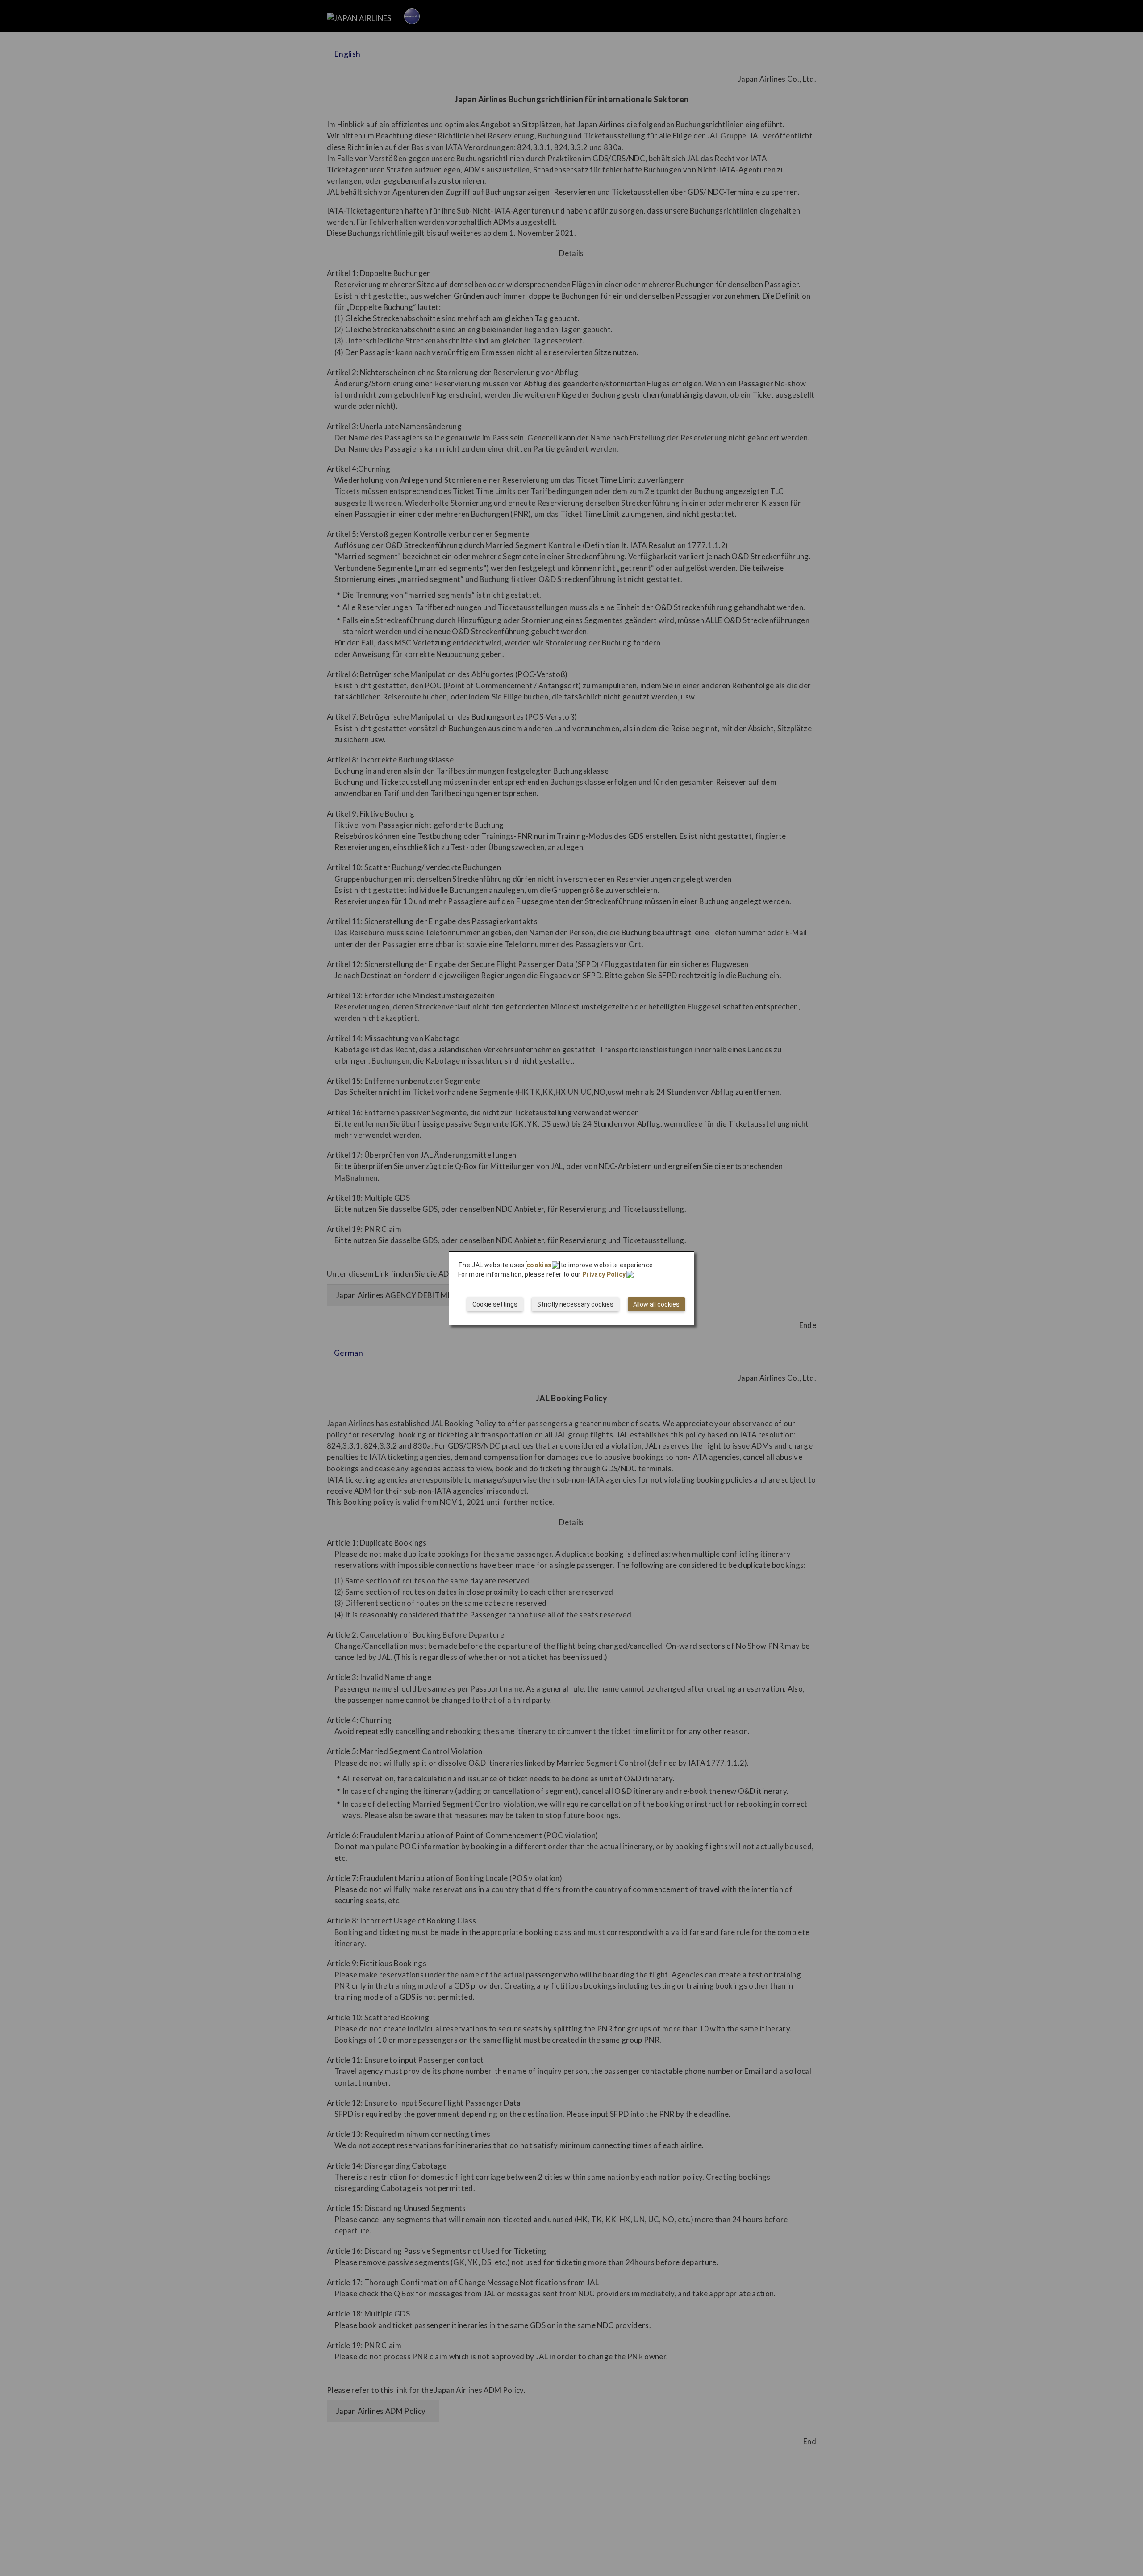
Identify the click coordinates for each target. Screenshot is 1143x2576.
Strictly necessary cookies (575, 1304)
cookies (539, 1265)
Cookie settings (495, 1304)
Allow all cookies (656, 1304)
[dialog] (571, 1288)
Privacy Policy (604, 1274)
